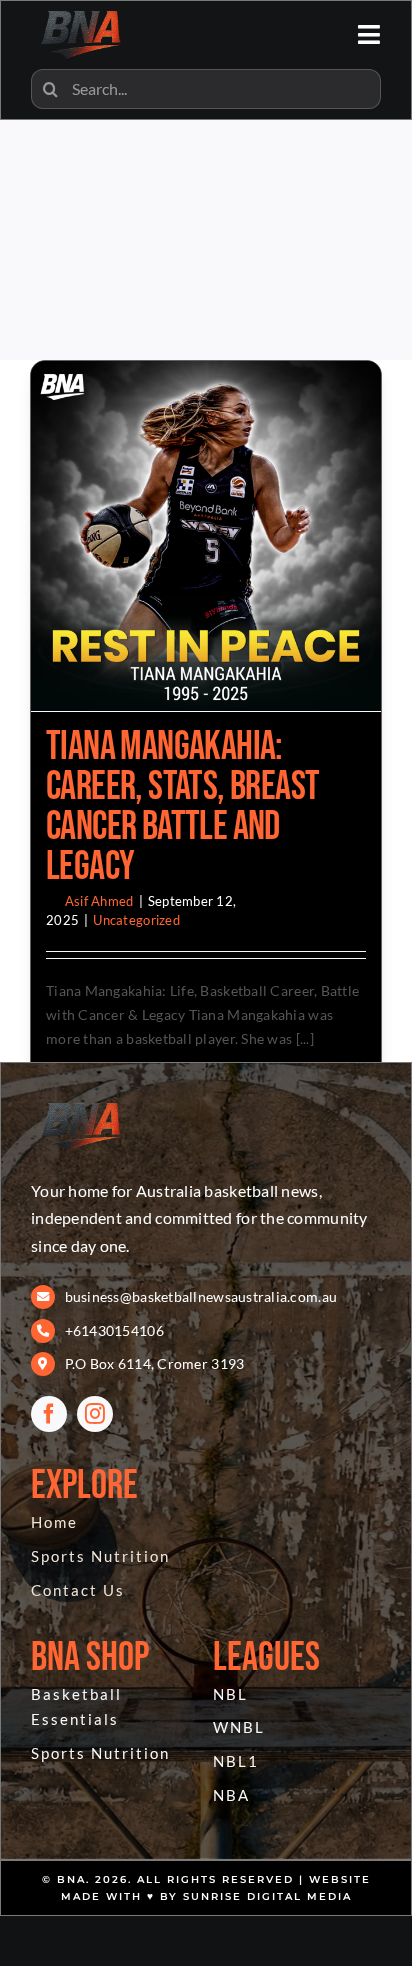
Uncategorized (136, 920)
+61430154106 (114, 1330)
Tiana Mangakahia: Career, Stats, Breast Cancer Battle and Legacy (182, 807)
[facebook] (49, 1414)
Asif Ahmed (99, 901)
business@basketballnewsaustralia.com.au (201, 1296)
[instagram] (95, 1414)
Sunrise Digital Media (267, 1896)
